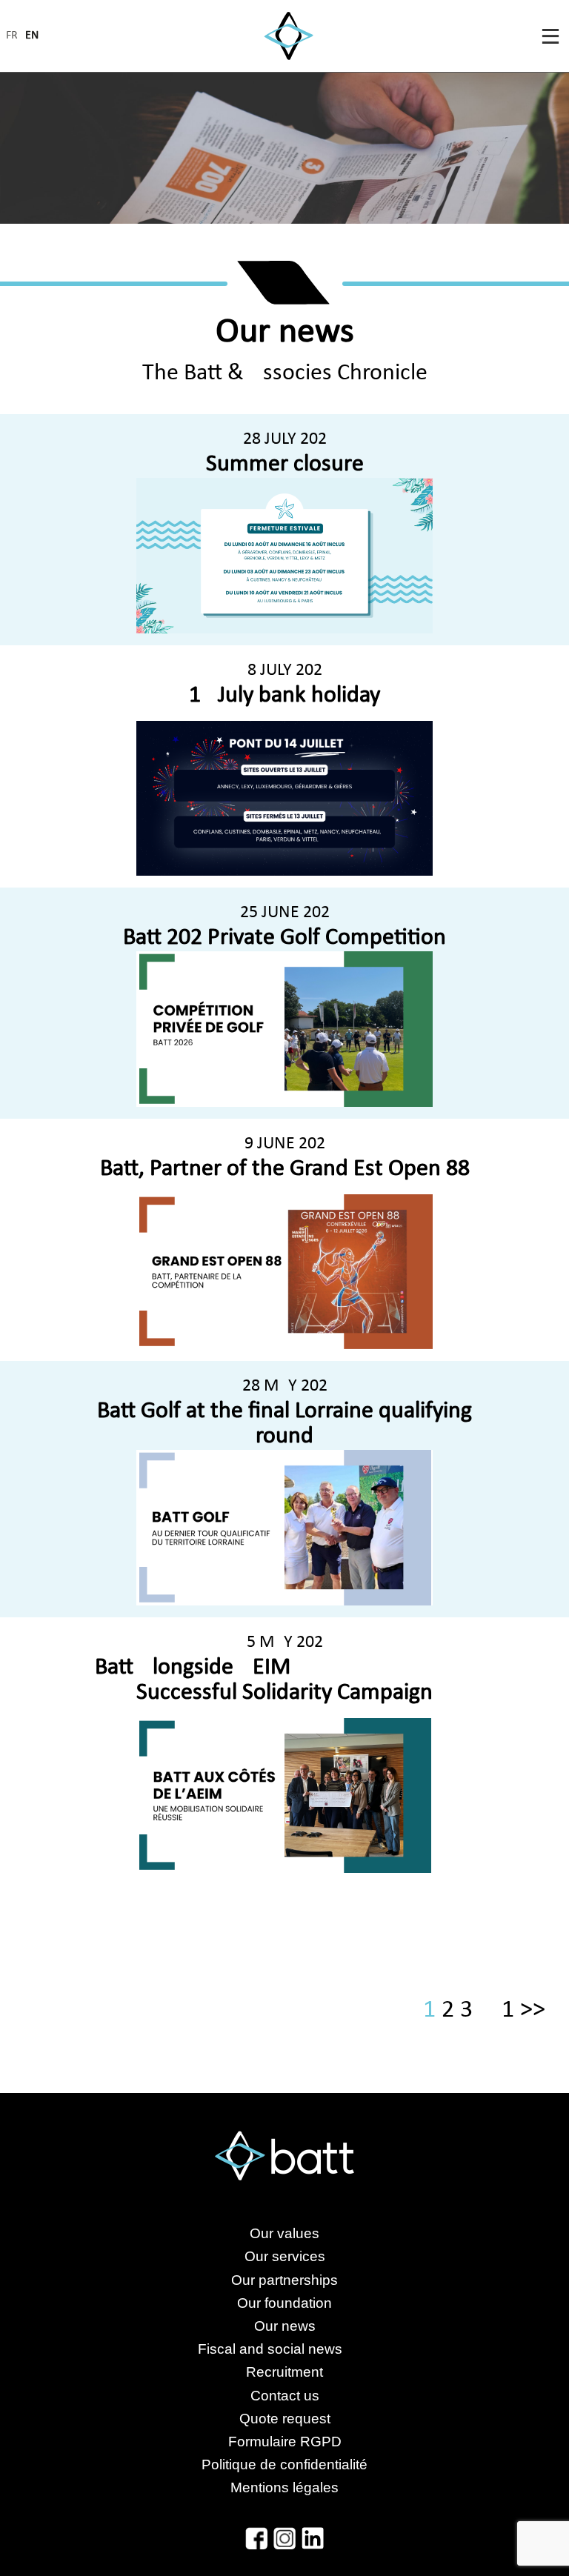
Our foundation (284, 2303)
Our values (284, 2233)
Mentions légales (284, 2487)
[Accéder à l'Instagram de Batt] (284, 2538)
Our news (285, 2326)
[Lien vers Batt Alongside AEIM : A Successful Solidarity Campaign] (284, 1795)
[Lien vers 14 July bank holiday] (284, 798)
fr (12, 36)
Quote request (285, 2419)
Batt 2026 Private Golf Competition (284, 938)
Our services (285, 2256)
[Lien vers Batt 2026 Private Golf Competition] (284, 1029)
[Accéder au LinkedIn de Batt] (313, 2538)
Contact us (285, 2396)
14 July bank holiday (284, 696)
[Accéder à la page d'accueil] (289, 36)
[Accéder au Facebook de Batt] (256, 2538)
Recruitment (284, 2372)
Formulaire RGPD (285, 2442)
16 (508, 2010)
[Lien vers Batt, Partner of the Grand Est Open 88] (284, 1272)
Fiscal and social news (285, 2349)
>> (533, 2010)
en (32, 36)
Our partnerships (284, 2280)
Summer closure (285, 465)
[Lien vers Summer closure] (284, 555)
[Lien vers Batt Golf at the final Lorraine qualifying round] (284, 1527)
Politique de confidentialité (284, 2464)
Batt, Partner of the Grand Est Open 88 (285, 1169)
